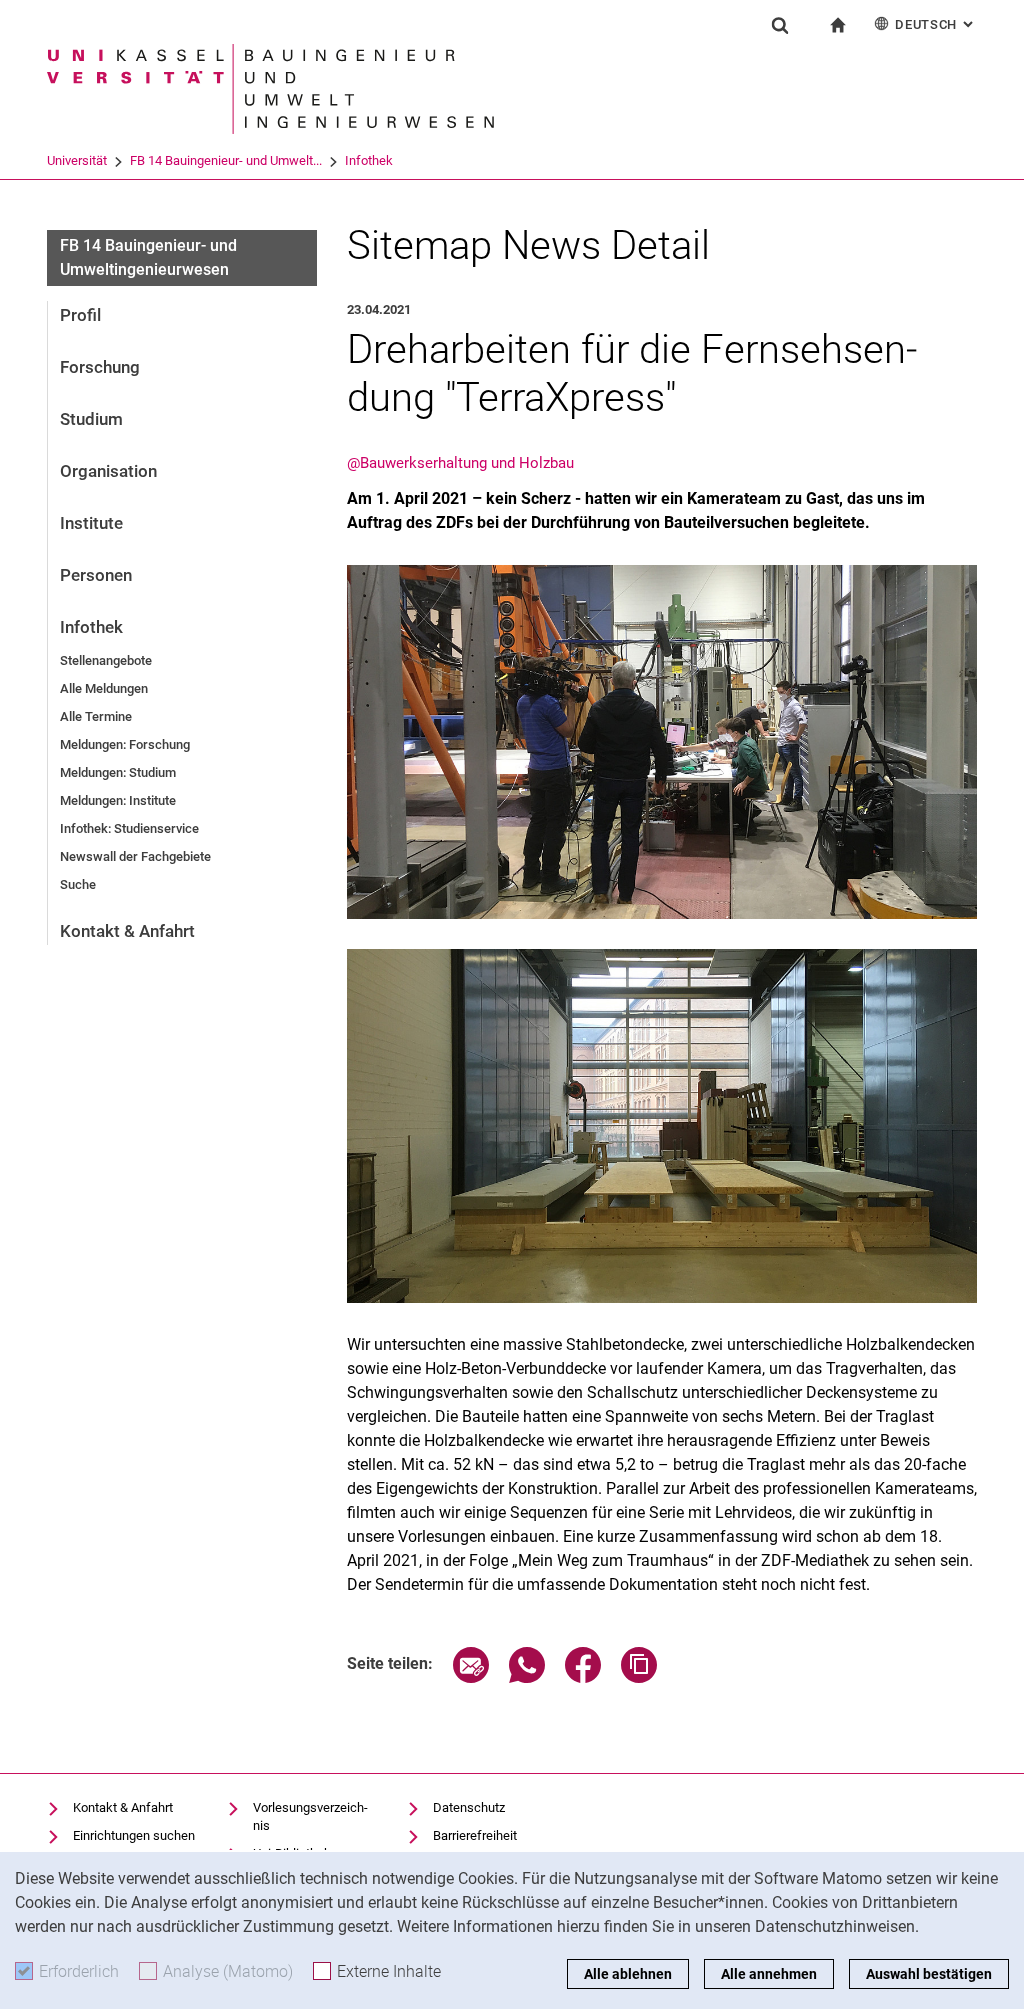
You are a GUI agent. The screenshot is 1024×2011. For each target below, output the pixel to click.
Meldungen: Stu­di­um (118, 772)
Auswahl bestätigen (929, 1974)
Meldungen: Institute (118, 800)
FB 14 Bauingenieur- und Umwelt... (226, 160)
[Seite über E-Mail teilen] (471, 1677)
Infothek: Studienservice (129, 828)
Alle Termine (96, 716)
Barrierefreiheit (475, 1835)
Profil (80, 315)
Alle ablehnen (628, 1974)
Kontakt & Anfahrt (127, 931)
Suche (78, 884)
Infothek (369, 160)
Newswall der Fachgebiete (135, 856)
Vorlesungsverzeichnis (310, 1816)
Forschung (100, 367)
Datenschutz (469, 1807)
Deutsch (936, 24)
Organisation (108, 471)
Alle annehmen (769, 1974)
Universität (77, 160)
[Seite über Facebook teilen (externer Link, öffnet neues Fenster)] (583, 1677)
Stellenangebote (106, 660)
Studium (91, 419)
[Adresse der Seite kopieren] (639, 1677)
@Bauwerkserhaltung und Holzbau (460, 463)
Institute (91, 523)
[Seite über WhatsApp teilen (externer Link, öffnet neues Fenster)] (527, 1677)
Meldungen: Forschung (125, 744)
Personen (96, 575)
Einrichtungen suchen (134, 1835)
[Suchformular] (780, 25)
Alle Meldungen (104, 688)
